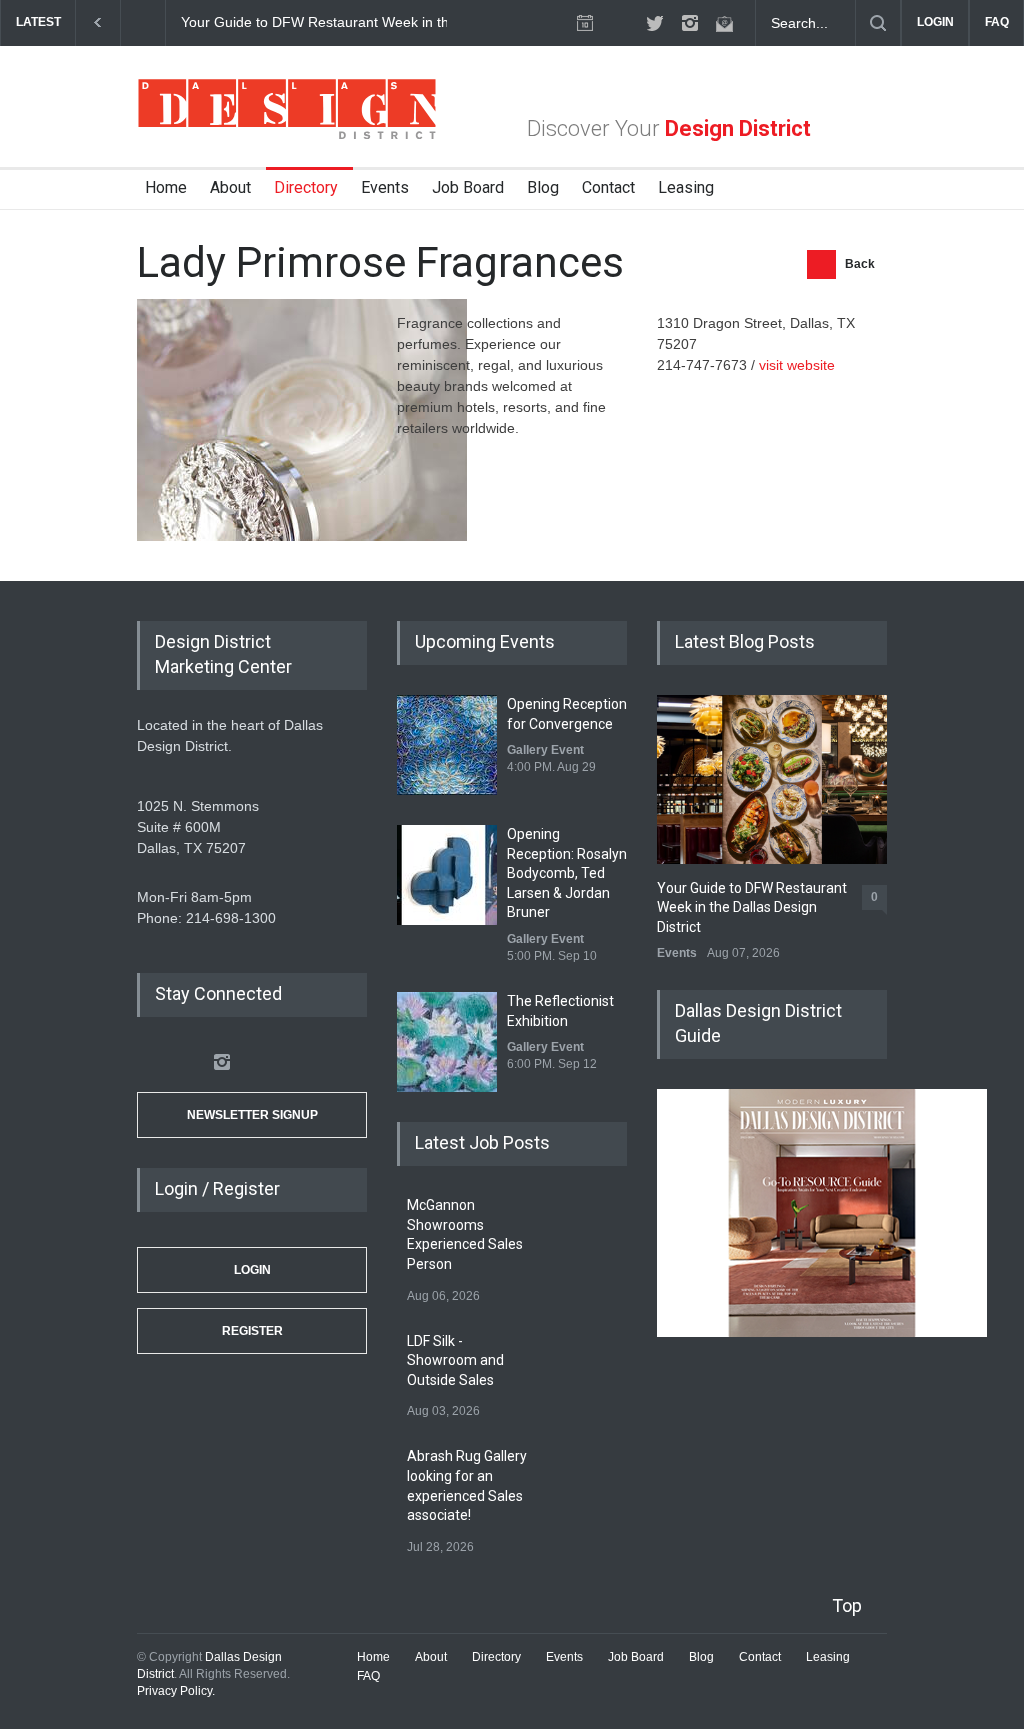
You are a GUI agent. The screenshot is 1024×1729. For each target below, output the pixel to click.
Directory (306, 187)
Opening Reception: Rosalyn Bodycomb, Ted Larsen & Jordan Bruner (567, 873)
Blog (543, 187)
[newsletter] (725, 23)
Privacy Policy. (176, 1691)
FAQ (997, 22)
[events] (585, 23)
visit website (797, 365)
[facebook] (620, 23)
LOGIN (935, 22)
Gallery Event (545, 750)
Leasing (686, 187)
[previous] (97, 22)
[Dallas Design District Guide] (822, 1332)
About (230, 187)
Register (252, 1331)
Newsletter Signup (252, 1115)
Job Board (468, 187)
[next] (143, 22)
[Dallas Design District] (287, 134)
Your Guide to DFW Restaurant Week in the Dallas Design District (388, 22)
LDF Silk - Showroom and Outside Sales (455, 1360)
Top (847, 1605)
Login (252, 1270)
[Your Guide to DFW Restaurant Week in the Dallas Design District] (772, 779)
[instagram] (690, 23)
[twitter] (655, 23)
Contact (608, 187)
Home (166, 187)
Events (385, 187)
